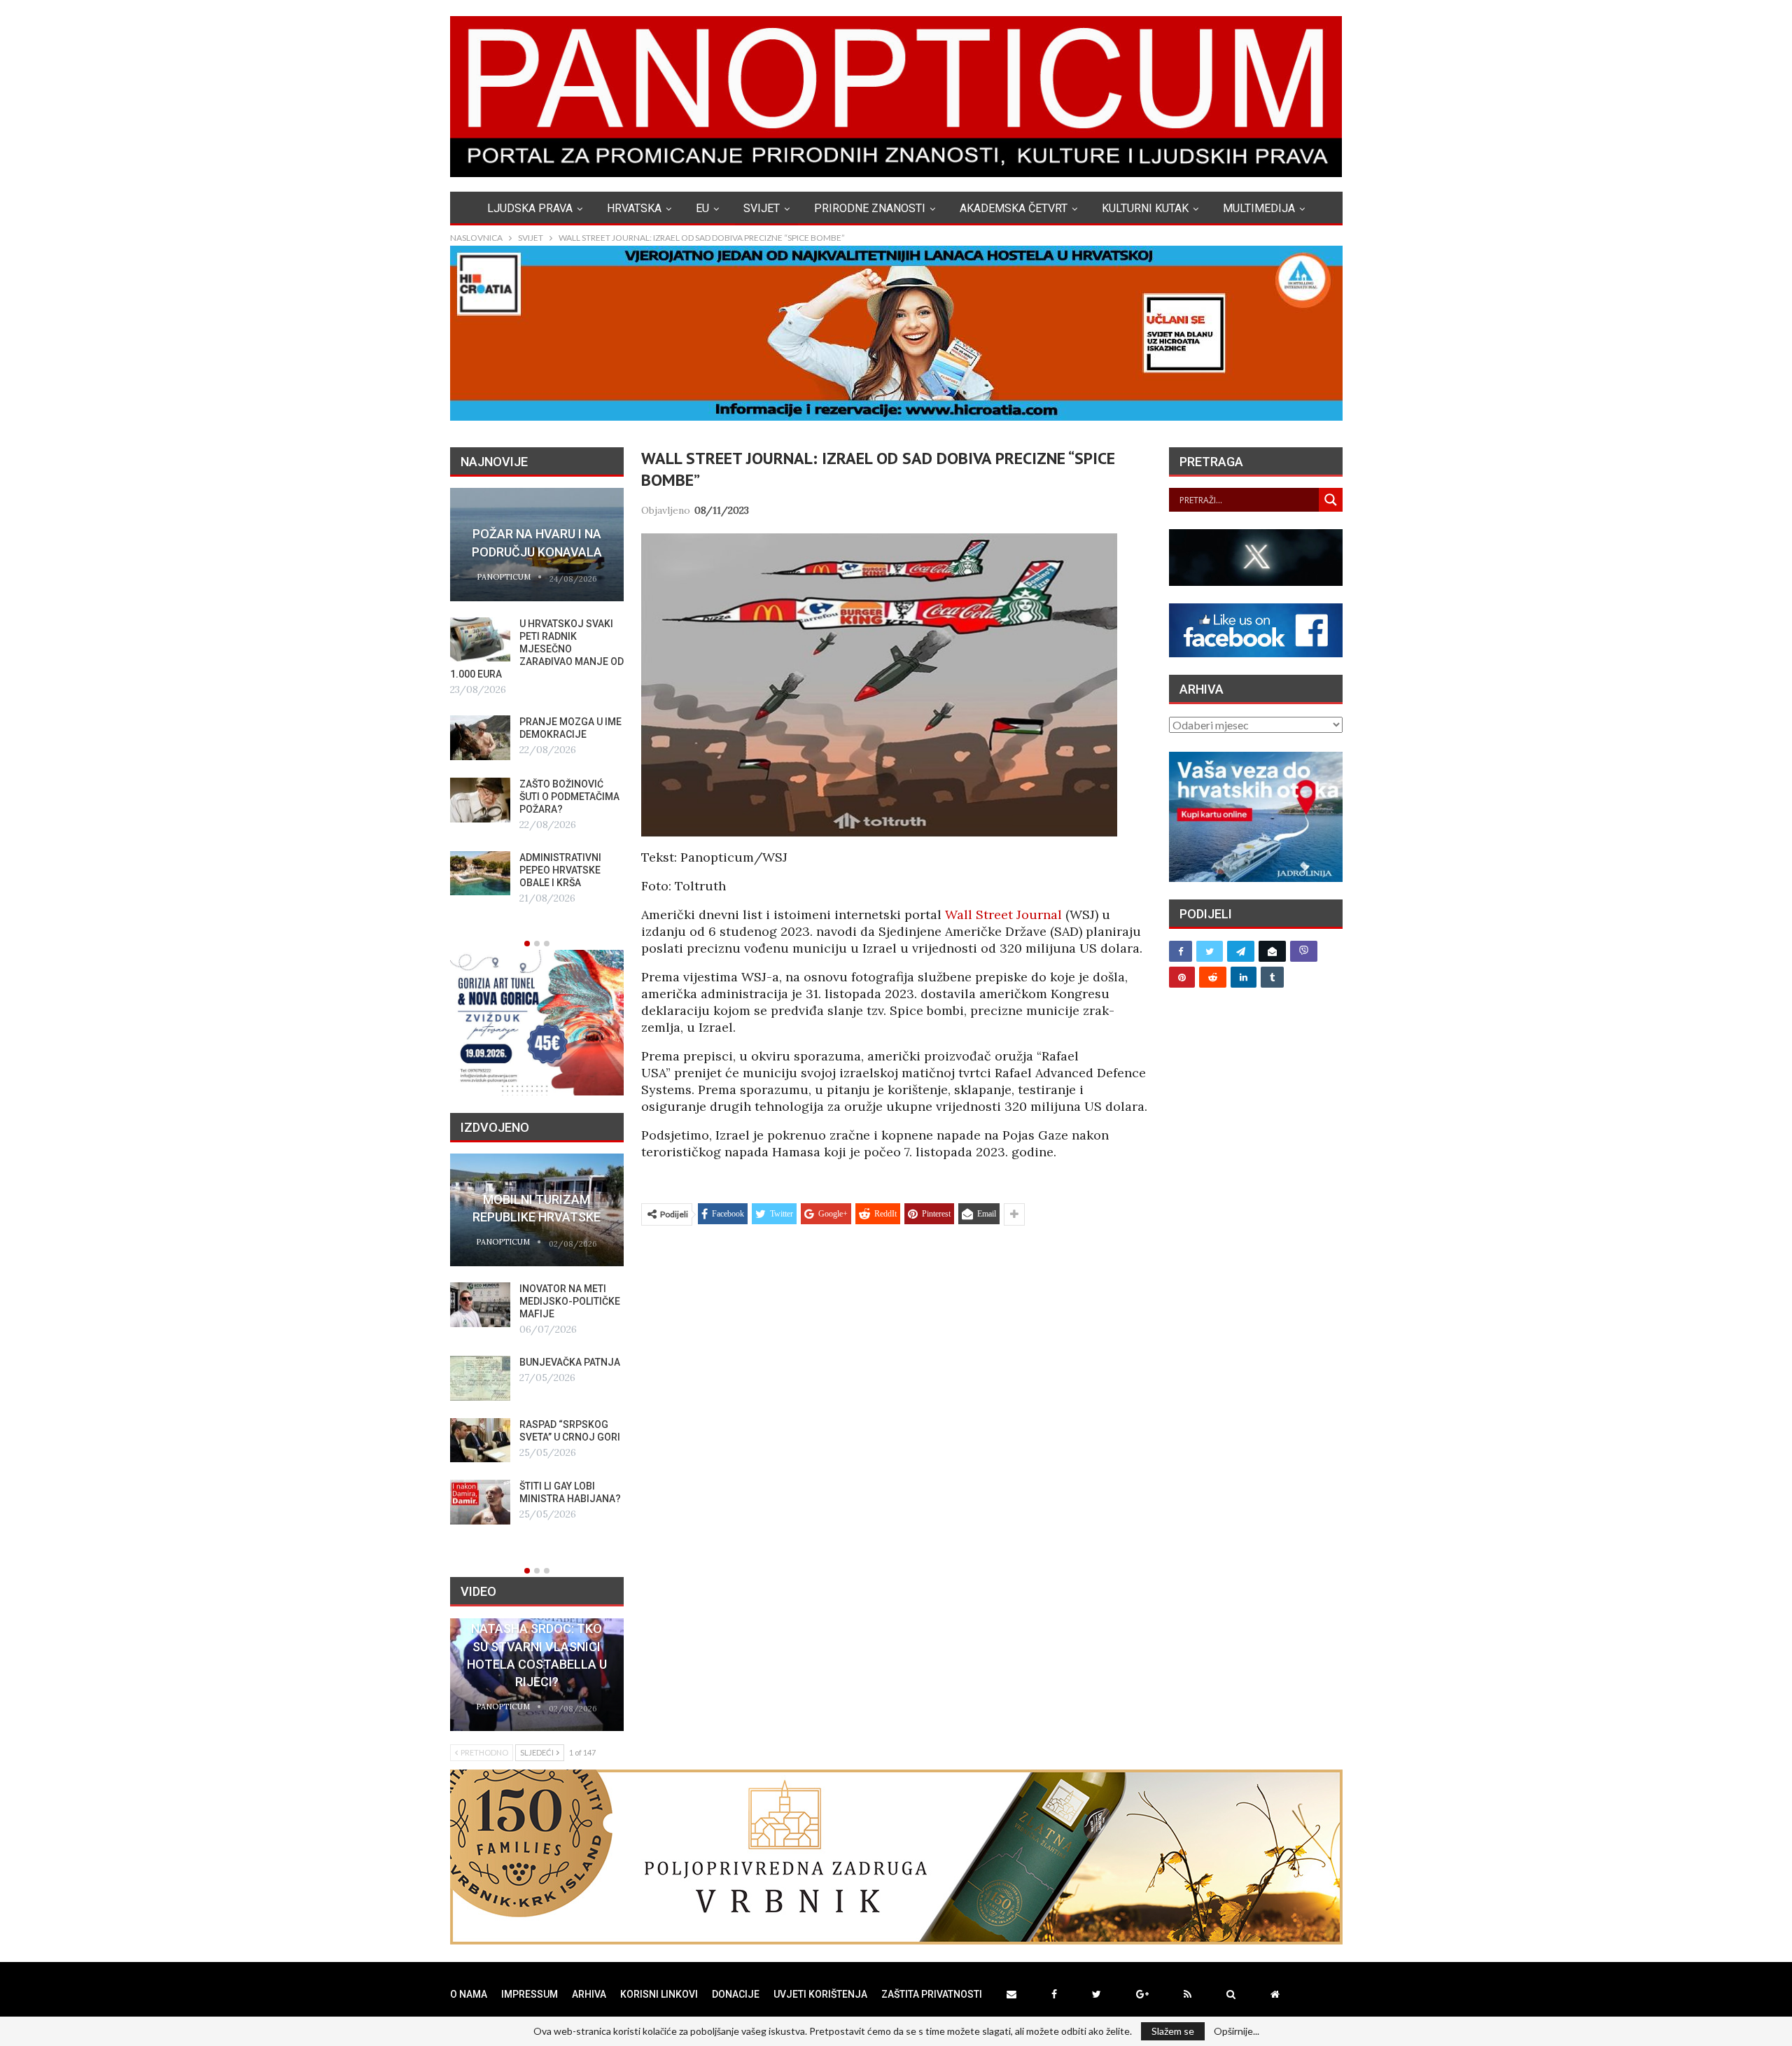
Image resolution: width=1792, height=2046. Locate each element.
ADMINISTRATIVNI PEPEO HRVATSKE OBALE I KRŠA (560, 870)
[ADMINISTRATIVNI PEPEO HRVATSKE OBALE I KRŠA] (480, 874)
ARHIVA (589, 1994)
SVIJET (762, 208)
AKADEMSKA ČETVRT (1014, 208)
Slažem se (1173, 2031)
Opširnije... (1237, 2031)
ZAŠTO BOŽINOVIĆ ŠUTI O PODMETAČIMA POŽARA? (569, 797)
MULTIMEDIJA (1259, 208)
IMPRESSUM (530, 1994)
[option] (537, 697)
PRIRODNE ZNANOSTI (870, 208)
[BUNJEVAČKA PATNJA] (480, 1378)
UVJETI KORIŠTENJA (820, 1994)
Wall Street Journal (1003, 915)
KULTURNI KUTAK (1145, 208)
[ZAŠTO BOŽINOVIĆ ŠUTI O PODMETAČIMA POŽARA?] (480, 800)
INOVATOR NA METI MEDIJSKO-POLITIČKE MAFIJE (570, 1301)
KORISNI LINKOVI (659, 1994)
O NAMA (469, 1994)
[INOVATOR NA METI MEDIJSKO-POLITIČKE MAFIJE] (480, 1305)
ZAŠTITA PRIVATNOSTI (932, 1994)
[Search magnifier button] (1331, 500)
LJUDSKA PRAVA (530, 208)
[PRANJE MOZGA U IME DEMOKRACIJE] (480, 738)
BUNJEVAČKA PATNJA (570, 1362)
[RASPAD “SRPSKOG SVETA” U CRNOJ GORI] (480, 1441)
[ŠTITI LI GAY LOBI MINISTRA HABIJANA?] (480, 1502)
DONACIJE (736, 1994)
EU (702, 208)
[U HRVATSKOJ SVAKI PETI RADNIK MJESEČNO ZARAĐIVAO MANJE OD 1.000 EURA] (480, 640)
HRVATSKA (634, 208)
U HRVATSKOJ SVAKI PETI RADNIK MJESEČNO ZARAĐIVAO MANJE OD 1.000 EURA (537, 649)
